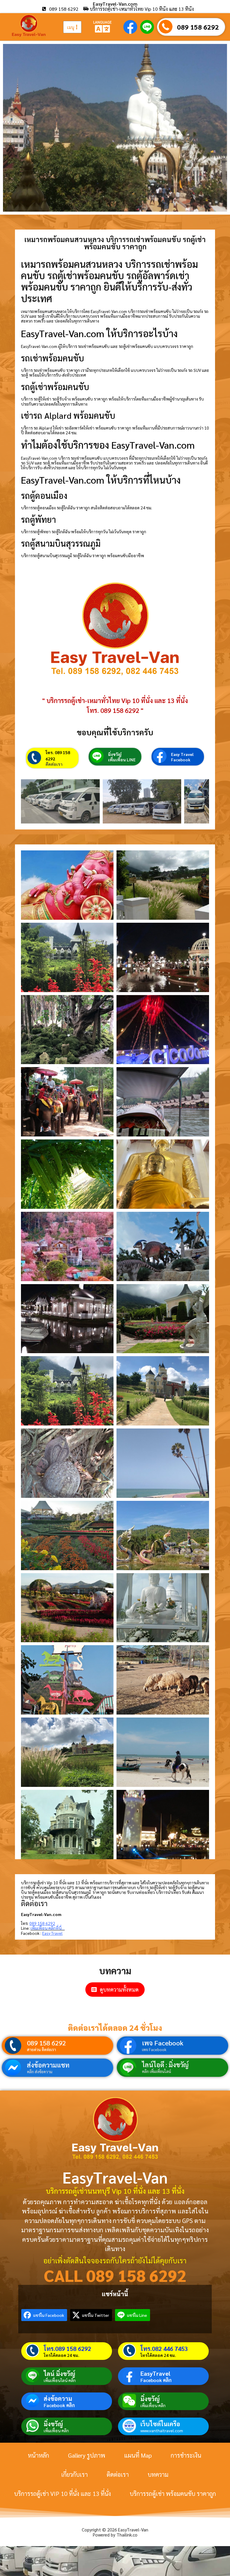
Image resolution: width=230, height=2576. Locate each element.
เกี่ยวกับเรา (74, 2474)
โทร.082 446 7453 (164, 2349)
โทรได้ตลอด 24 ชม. (61, 2355)
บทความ (158, 2474)
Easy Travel (182, 754)
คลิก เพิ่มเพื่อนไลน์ (156, 2071)
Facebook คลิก (156, 2380)
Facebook (181, 760)
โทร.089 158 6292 (67, 2349)
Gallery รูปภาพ (87, 2455)
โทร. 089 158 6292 (58, 755)
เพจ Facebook (163, 2043)
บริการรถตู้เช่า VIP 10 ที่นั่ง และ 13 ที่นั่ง (62, 2494)
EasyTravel (155, 2373)
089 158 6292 (198, 27)
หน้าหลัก (38, 2455)
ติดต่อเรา (54, 764)
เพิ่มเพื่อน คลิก (153, 2405)
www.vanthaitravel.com (162, 2430)
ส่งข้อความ (58, 2398)
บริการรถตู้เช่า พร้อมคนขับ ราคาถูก (173, 2494)
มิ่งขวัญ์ (115, 754)
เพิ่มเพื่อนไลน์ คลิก (60, 2380)
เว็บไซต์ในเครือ (160, 2424)
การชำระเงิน (186, 2455)
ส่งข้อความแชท (48, 2065)
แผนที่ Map (138, 2455)
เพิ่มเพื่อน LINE (122, 760)
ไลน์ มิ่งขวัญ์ (59, 2374)
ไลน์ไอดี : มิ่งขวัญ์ (165, 2065)
